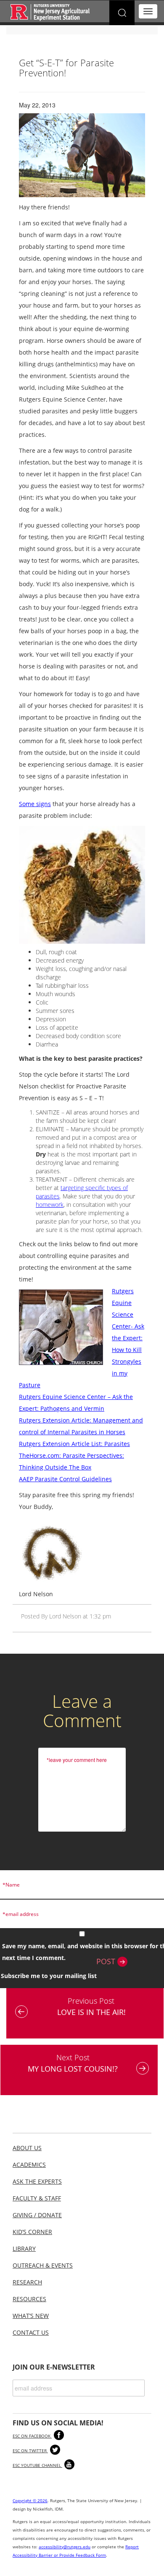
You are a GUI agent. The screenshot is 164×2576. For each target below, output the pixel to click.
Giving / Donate (37, 2215)
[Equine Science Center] (50, 12)
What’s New (31, 2316)
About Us (27, 2148)
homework (50, 1204)
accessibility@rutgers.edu (65, 2547)
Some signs (35, 804)
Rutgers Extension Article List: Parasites (74, 1444)
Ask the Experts (37, 2181)
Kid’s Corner (32, 2232)
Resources (29, 2299)
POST (107, 1961)
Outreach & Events (43, 2265)
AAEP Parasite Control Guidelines (65, 1479)
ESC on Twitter (30, 2451)
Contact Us (31, 2332)
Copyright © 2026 (30, 2500)
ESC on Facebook (32, 2436)
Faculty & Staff (37, 2198)
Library (24, 2248)
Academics (29, 2165)
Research (27, 2282)
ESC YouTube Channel (37, 2465)
